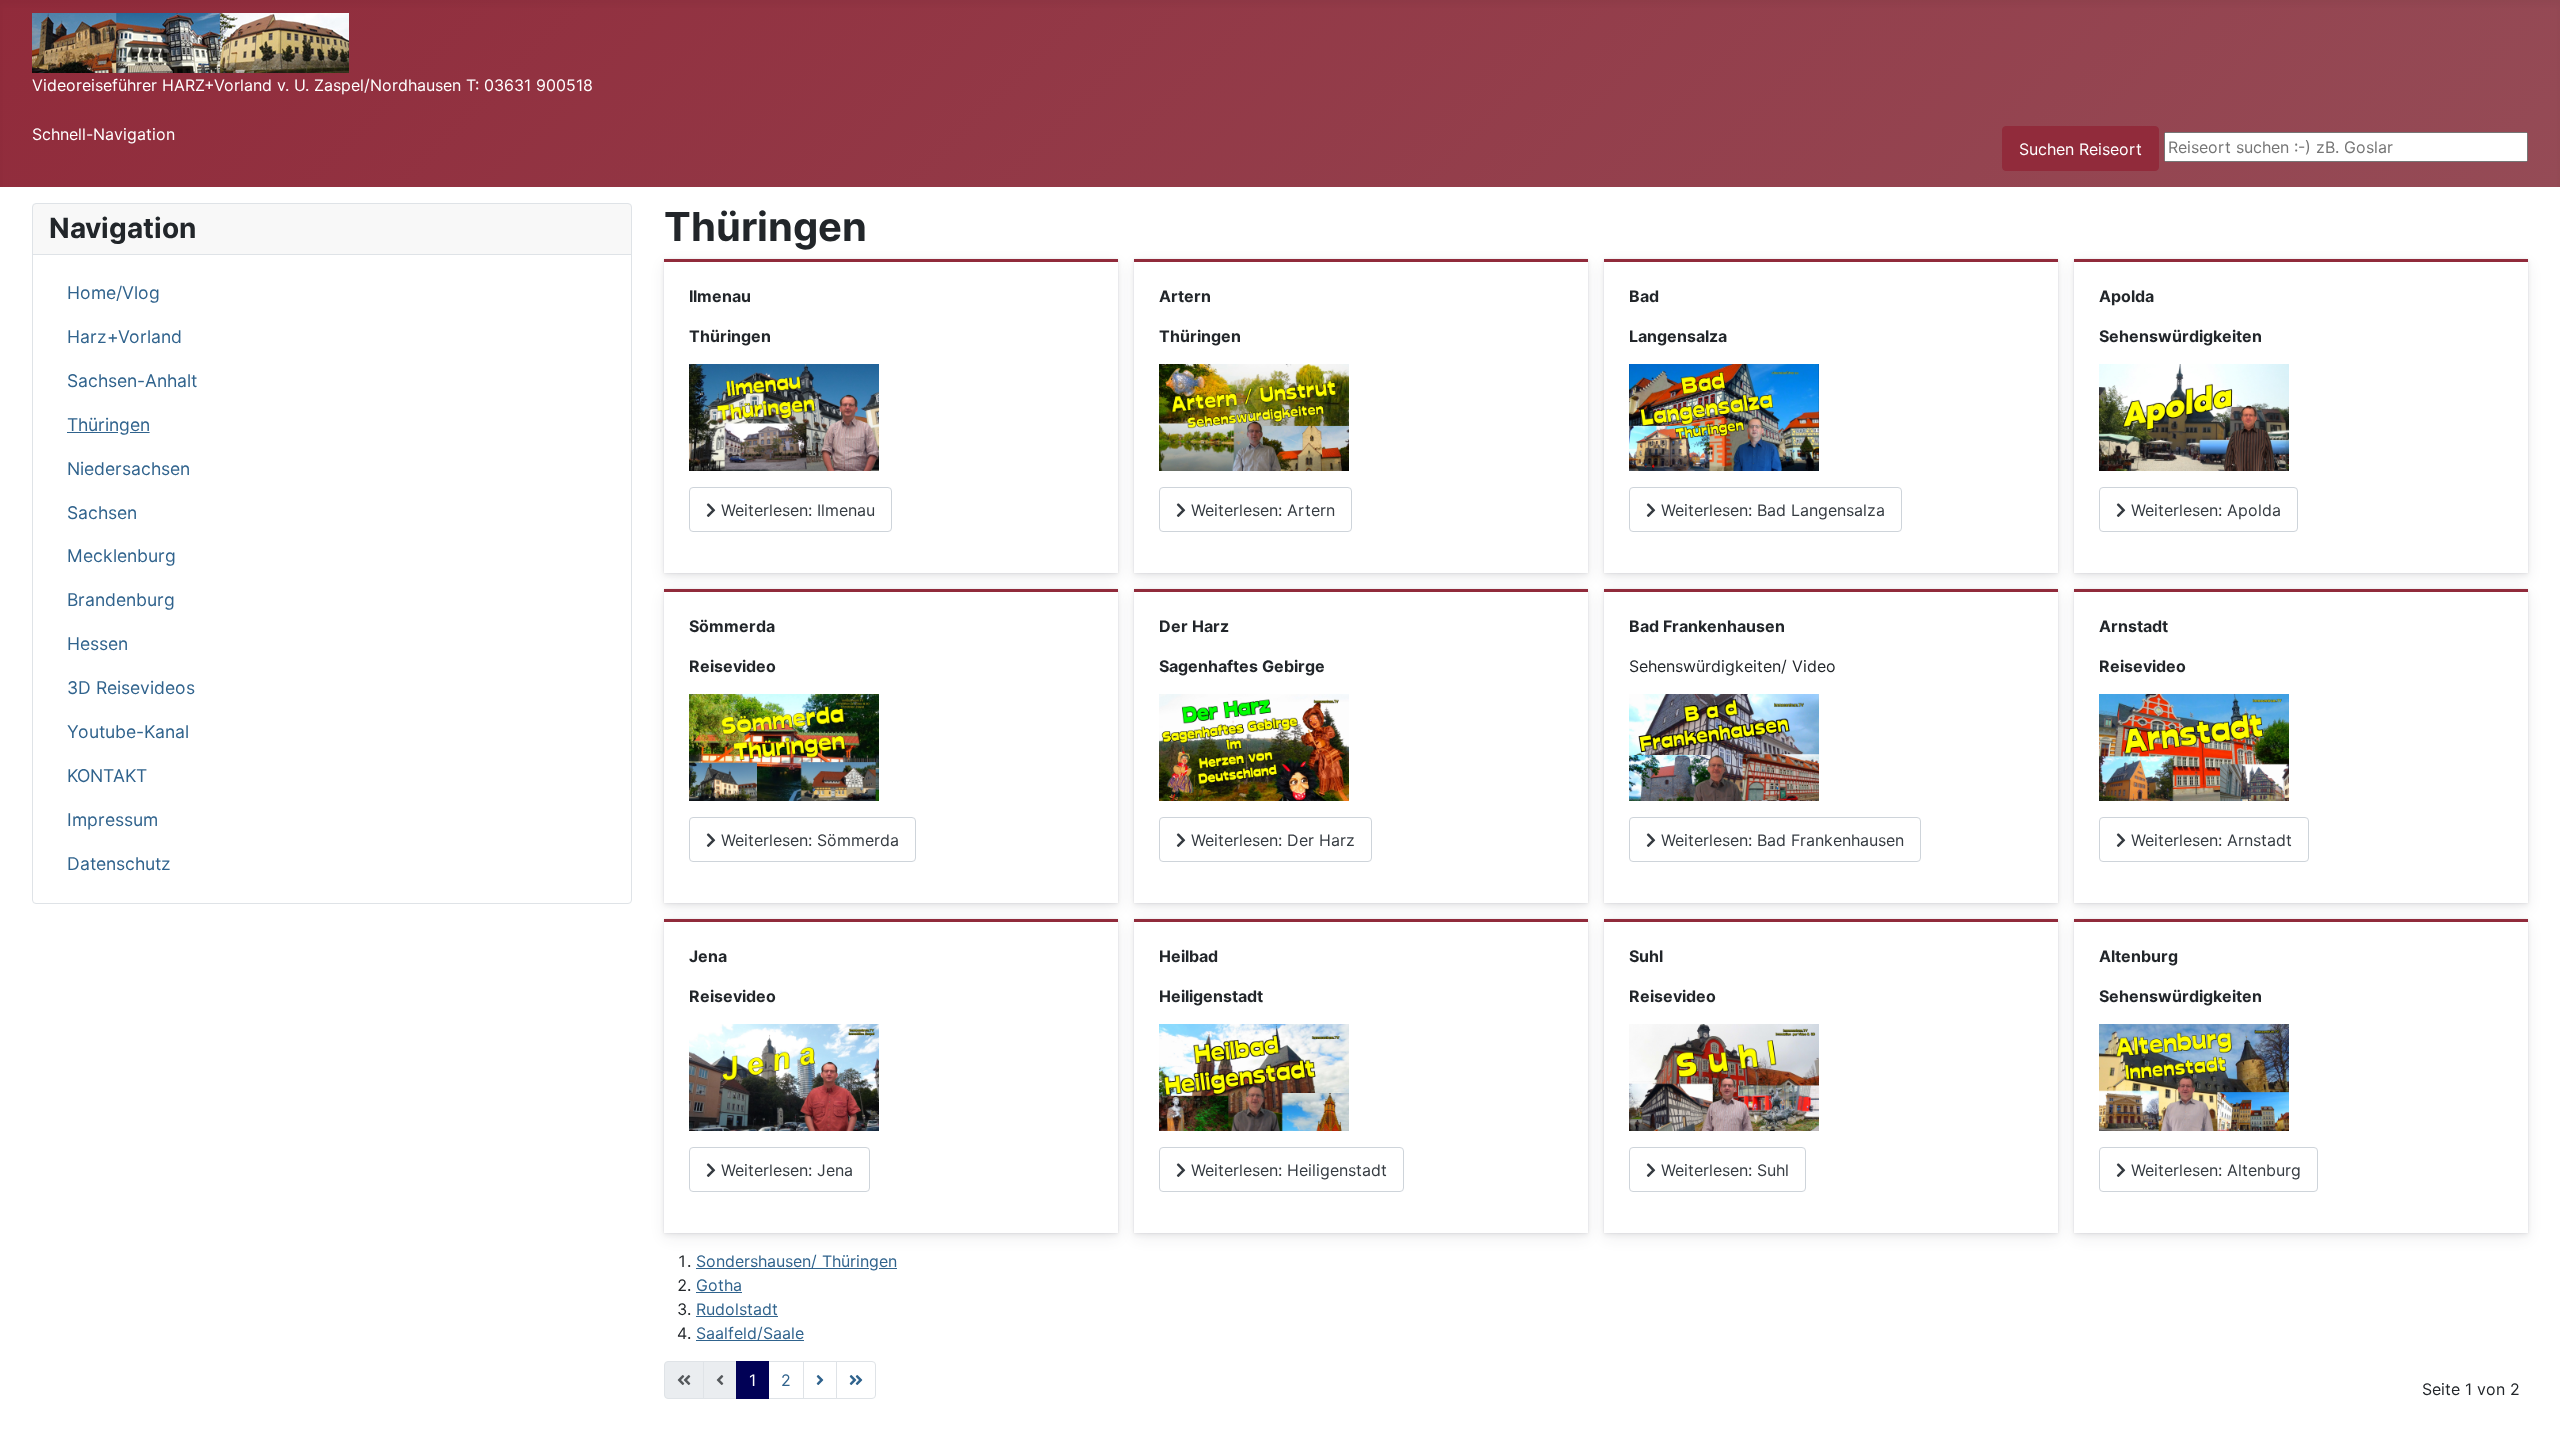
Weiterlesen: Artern (1260, 510)
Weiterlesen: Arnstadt (2209, 840)
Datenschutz (119, 863)
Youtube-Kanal (128, 731)
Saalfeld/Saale (750, 1333)
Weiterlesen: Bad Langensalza (1770, 510)
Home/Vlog (113, 292)
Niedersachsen (128, 468)
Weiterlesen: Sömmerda (807, 840)
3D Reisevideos (131, 687)
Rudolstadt (737, 1309)
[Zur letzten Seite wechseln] (856, 1380)
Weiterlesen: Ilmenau (795, 510)
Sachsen (102, 512)
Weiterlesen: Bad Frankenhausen (1780, 840)
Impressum (112, 819)
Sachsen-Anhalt (132, 380)
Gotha (719, 1285)
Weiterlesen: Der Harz (1270, 840)
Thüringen (108, 424)
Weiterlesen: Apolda (2203, 510)
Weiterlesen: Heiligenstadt (1286, 1170)
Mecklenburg (121, 555)
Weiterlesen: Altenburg (2213, 1170)
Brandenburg (121, 599)
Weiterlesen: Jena (784, 1170)
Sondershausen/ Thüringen (796, 1261)
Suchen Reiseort (2080, 149)
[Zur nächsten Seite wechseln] (820, 1380)
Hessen (97, 643)
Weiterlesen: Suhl (1722, 1170)
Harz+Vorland (124, 336)
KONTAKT (107, 775)
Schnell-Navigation (103, 134)
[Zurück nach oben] (2525, 1403)
